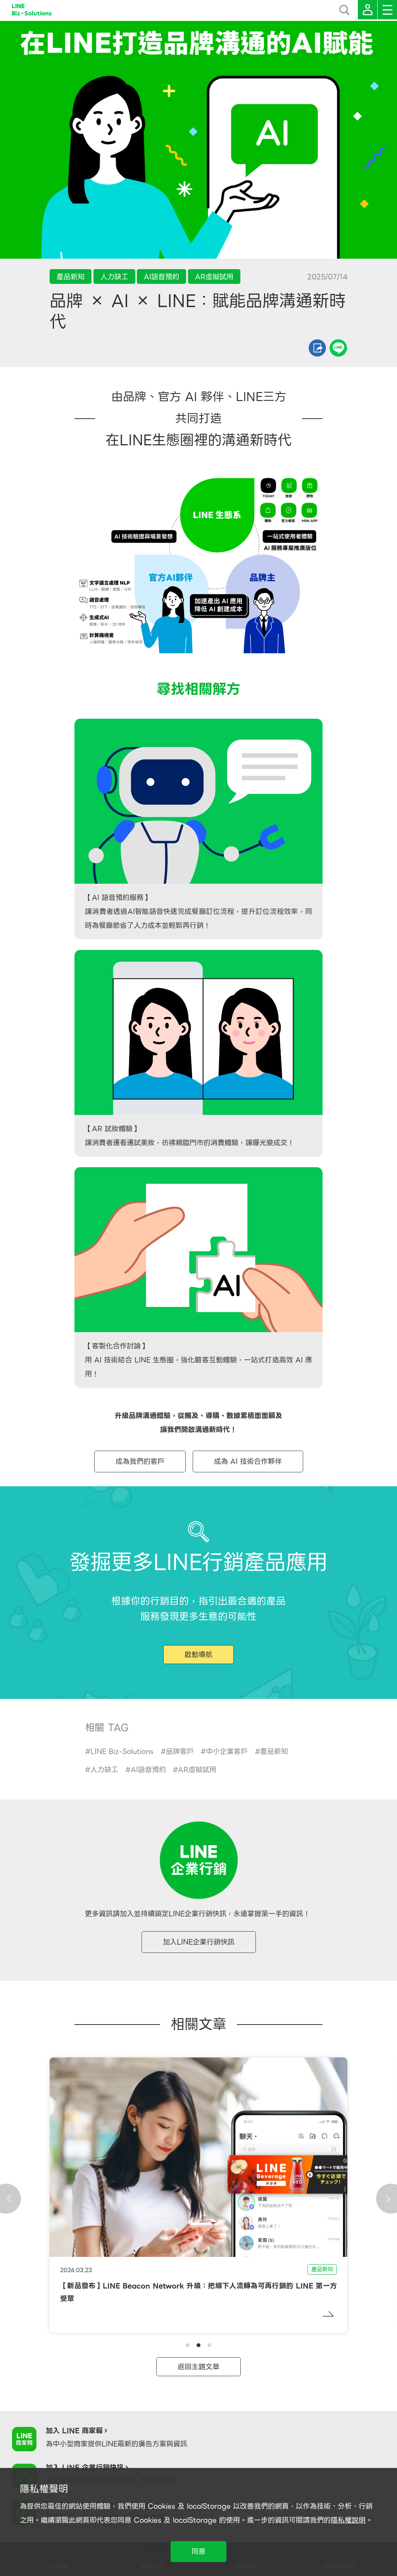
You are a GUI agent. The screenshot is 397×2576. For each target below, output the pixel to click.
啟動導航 (198, 1655)
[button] (188, 2345)
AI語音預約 (148, 1770)
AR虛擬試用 (197, 1770)
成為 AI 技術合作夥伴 (248, 1461)
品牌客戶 (180, 1751)
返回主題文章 (198, 2367)
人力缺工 (104, 1770)
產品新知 (274, 1751)
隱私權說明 (348, 2520)
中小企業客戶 (227, 1751)
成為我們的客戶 (140, 1461)
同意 (198, 2551)
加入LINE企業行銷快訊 (199, 1942)
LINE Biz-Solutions (122, 1751)
